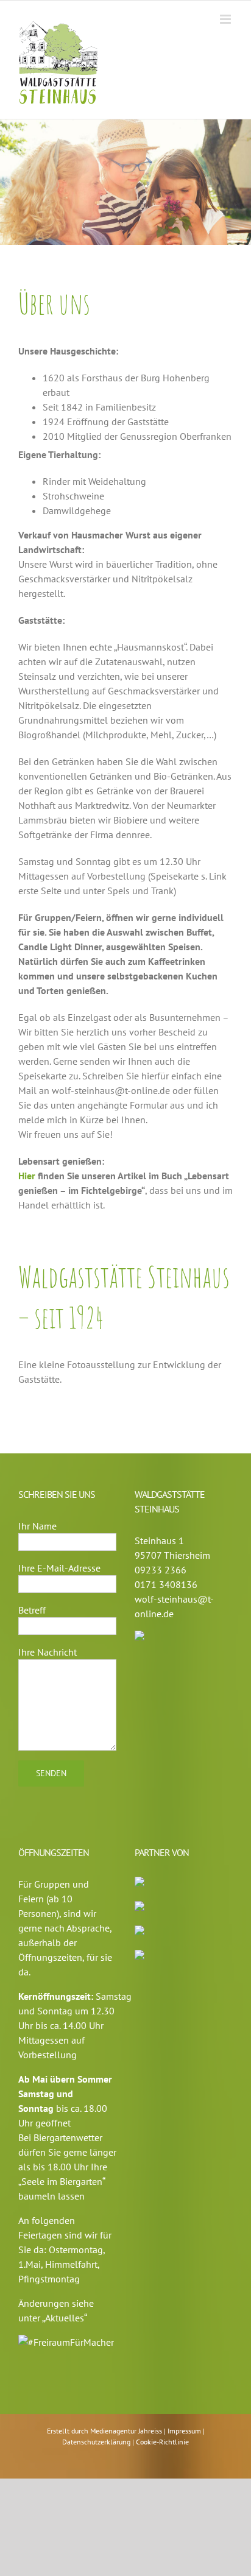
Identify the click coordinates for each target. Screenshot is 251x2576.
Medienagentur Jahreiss (127, 2431)
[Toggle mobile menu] (226, 19)
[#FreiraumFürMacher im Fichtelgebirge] (66, 2342)
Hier (27, 1176)
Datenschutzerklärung (97, 2442)
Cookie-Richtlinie (162, 2442)
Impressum (185, 2431)
